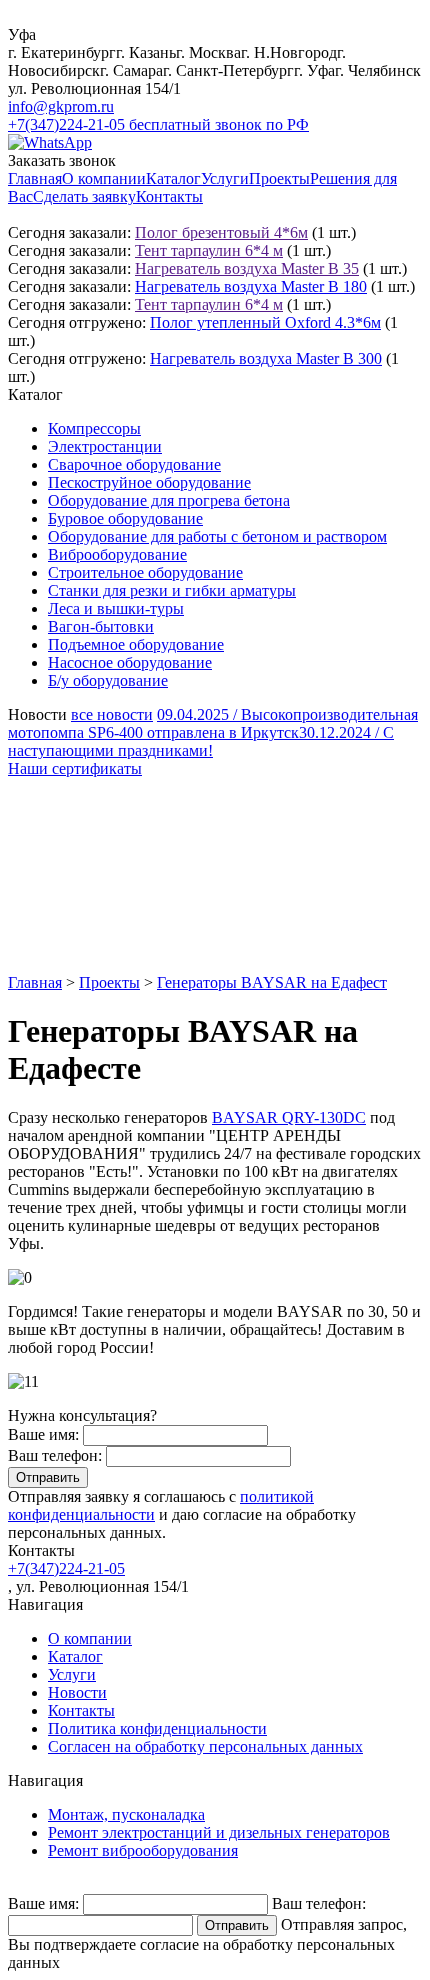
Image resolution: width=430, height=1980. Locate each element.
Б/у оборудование (108, 680)
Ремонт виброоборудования (143, 1850)
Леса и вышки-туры (116, 608)
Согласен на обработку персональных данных (205, 1746)
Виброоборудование (117, 554)
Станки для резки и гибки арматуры (172, 590)
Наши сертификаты (75, 768)
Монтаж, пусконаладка (126, 1814)
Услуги (225, 178)
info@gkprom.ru (61, 106)
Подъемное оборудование (136, 644)
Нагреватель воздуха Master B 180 (251, 286)
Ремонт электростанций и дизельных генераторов (219, 1832)
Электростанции (105, 446)
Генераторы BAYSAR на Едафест (272, 982)
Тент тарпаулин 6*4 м (209, 250)
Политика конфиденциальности (157, 1728)
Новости (77, 1692)
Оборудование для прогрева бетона (169, 500)
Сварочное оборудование (134, 464)
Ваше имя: (43, 1434)
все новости (112, 714)
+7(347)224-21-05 (66, 1568)
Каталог (173, 178)
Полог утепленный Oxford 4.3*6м (265, 322)
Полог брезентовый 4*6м (221, 232)
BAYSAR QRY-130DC (289, 1117)
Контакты (169, 196)
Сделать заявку (84, 196)
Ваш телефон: (55, 1455)
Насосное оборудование (130, 662)
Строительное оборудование (145, 572)
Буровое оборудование (125, 518)
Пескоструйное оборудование (149, 482)
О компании (104, 178)
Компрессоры (94, 428)
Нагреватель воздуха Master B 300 (266, 358)
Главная (35, 178)
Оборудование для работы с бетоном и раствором (217, 536)
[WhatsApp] (50, 142)
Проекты (279, 178)
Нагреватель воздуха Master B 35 (247, 268)
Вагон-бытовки (101, 626)
